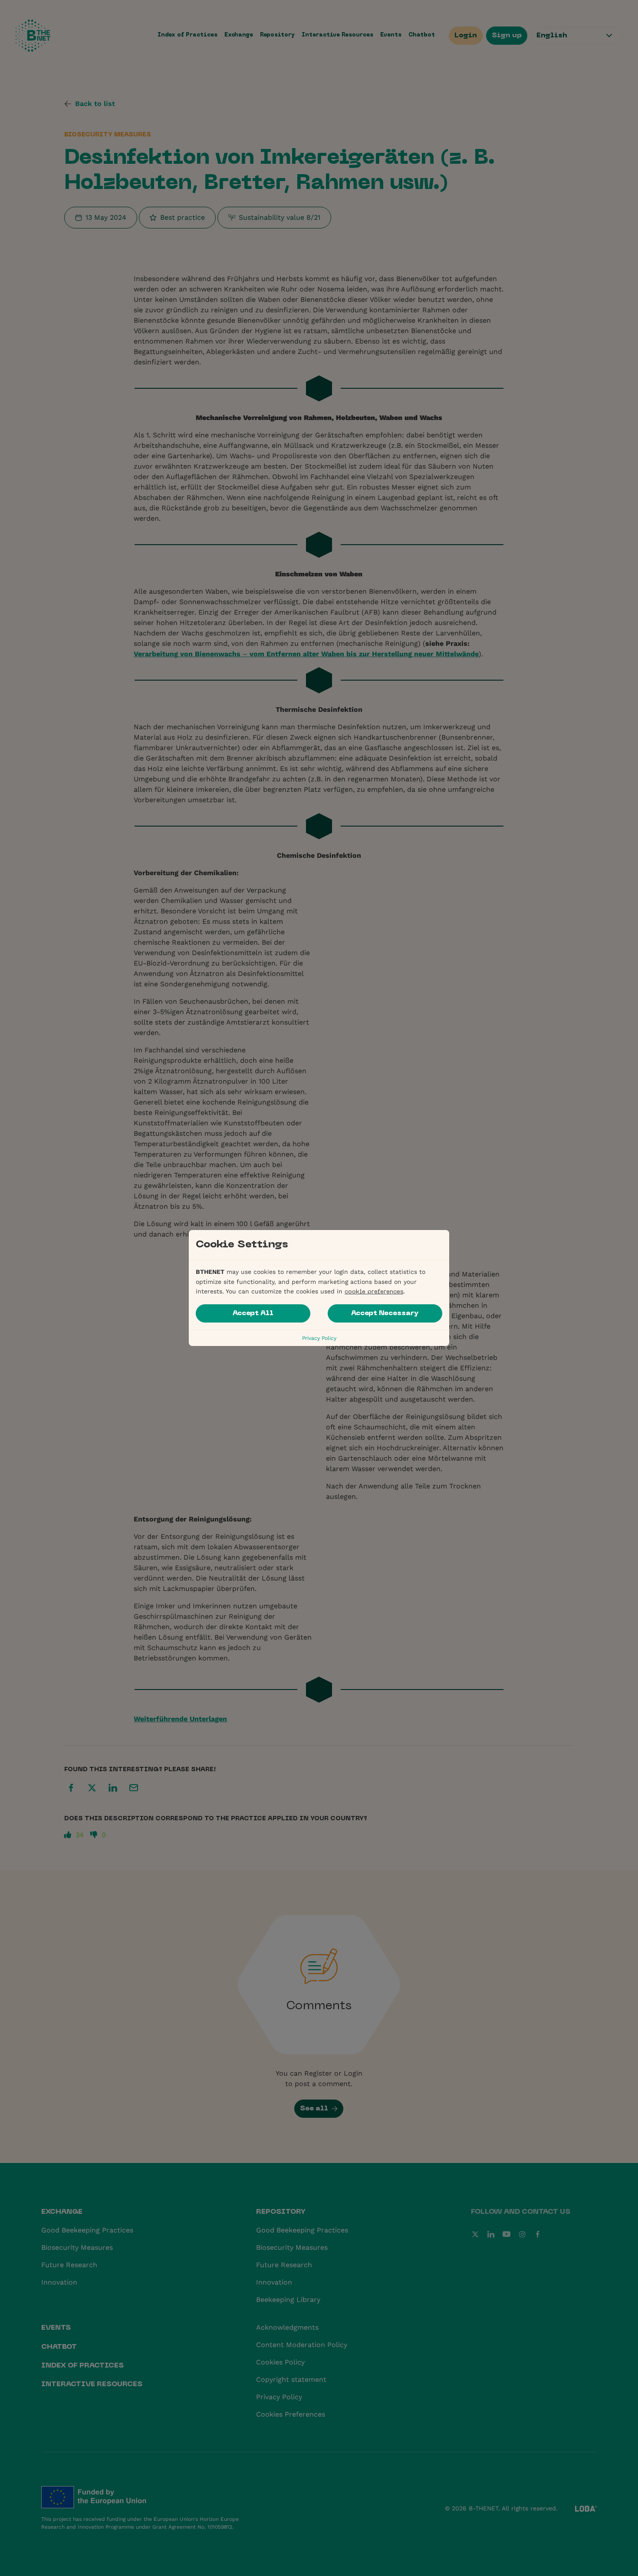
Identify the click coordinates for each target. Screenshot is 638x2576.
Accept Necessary (385, 1313)
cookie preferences (374, 1292)
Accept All (253, 1313)
